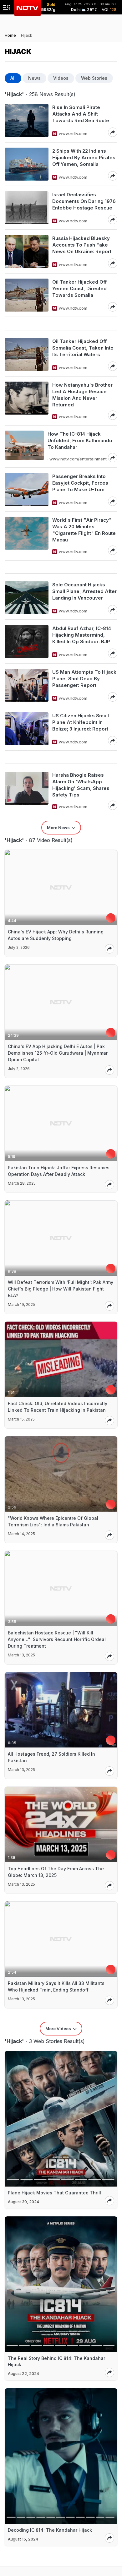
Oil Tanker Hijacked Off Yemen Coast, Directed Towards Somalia (79, 288)
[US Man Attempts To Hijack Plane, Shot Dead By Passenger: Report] (27, 685)
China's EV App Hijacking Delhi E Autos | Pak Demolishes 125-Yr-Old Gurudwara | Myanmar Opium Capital (58, 1053)
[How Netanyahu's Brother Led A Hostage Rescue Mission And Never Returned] (27, 401)
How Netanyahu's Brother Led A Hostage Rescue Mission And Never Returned (82, 395)
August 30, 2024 (23, 2202)
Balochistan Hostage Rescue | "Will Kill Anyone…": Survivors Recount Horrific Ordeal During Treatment (57, 1639)
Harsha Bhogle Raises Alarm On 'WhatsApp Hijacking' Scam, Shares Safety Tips (81, 785)
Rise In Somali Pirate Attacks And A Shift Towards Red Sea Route (81, 114)
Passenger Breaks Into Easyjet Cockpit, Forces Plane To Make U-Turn (80, 483)
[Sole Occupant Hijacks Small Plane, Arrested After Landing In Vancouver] (27, 598)
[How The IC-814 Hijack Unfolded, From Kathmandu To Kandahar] (24, 446)
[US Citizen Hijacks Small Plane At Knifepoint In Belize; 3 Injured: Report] (27, 729)
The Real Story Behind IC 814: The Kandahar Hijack (56, 2361)
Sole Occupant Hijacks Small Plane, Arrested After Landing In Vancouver (84, 591)
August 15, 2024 (23, 2539)
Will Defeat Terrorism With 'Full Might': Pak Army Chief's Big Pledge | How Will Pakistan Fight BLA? (61, 1289)
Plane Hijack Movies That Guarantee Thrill (54, 2193)
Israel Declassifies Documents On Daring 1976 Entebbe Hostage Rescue (84, 201)
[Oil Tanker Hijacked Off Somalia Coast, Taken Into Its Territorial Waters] (27, 354)
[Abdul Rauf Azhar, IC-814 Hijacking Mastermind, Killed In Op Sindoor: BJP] (27, 641)
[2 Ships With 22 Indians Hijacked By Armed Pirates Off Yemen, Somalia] (27, 164)
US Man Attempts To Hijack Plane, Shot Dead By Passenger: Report (84, 679)
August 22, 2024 (23, 2374)
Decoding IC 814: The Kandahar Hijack (50, 2530)
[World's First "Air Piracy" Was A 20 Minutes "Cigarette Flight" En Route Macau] (27, 536)
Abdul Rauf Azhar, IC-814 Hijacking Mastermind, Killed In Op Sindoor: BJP (82, 635)
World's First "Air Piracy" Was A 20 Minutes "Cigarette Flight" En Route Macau (84, 530)
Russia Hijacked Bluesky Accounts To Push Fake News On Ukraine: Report (82, 245)
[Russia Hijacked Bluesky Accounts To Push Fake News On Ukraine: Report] (27, 251)
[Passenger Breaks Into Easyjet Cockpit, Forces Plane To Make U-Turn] (27, 489)
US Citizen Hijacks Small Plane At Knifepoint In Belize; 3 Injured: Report (81, 722)
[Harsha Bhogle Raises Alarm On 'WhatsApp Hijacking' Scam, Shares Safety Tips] (27, 791)
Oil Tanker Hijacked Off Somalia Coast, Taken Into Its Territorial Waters (83, 348)
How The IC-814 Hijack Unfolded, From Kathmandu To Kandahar (80, 440)
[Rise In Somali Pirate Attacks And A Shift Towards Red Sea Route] (27, 120)
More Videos (58, 2029)
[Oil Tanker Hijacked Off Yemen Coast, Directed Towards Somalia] (27, 295)
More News (58, 828)
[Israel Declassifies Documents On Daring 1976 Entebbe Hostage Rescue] (27, 208)
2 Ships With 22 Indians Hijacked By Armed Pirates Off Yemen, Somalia (84, 158)
